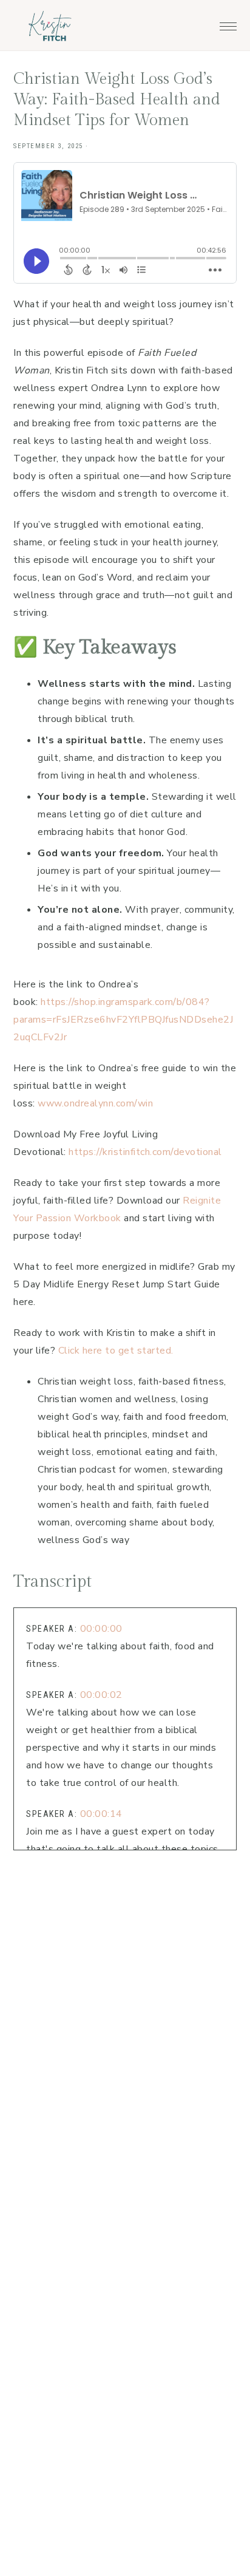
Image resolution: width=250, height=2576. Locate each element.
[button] (228, 23)
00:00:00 (101, 1629)
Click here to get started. (116, 1351)
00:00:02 (101, 1695)
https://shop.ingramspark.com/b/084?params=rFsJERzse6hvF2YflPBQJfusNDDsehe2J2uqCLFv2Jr (123, 1020)
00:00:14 (101, 1814)
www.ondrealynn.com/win (95, 1103)
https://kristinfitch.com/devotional (145, 1152)
